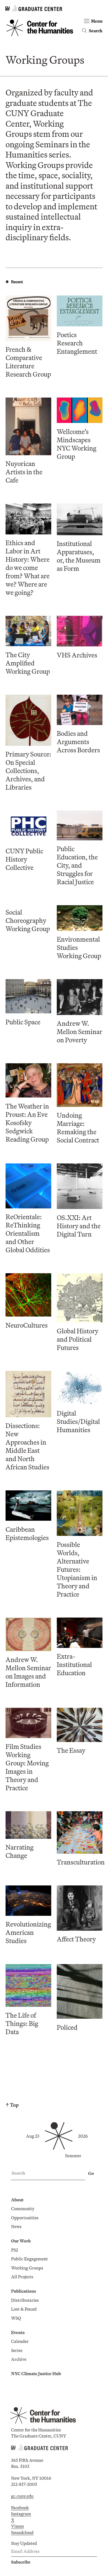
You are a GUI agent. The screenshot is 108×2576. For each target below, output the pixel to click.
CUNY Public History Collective (24, 859)
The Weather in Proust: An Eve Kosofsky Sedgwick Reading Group (27, 1123)
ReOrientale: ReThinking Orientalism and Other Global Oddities (28, 1233)
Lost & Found (24, 2309)
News (16, 2226)
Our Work (21, 2241)
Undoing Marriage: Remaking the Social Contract (78, 1128)
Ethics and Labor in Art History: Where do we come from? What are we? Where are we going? (28, 568)
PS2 (15, 2250)
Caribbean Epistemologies (27, 1533)
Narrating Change (20, 1851)
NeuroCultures (27, 1325)
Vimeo (17, 2526)
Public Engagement (29, 2259)
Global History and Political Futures (78, 1339)
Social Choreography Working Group (28, 920)
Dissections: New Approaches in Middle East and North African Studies (27, 1446)
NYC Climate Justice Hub (36, 2373)
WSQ (16, 2318)
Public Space (23, 1022)
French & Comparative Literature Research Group (28, 362)
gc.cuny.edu (22, 2496)
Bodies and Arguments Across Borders (78, 742)
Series (17, 2350)
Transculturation (81, 1862)
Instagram (21, 2514)
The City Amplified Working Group (28, 663)
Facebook (20, 2508)
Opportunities (25, 2218)
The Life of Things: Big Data (22, 2023)
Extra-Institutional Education (74, 1664)
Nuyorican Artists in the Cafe (24, 472)
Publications (24, 2291)
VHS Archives (77, 655)
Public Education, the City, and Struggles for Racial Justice (77, 865)
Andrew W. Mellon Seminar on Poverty (79, 1032)
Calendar (20, 2341)
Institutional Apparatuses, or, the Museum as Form (79, 556)
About (17, 2200)
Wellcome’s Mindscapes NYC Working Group (77, 444)
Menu (97, 21)
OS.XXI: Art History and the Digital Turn (79, 1226)
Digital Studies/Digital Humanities (78, 1421)
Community (23, 2209)
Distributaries (25, 2300)
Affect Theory (76, 1939)
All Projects (22, 2277)
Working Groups (27, 2268)
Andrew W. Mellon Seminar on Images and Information (28, 1672)
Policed (67, 2027)
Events (18, 2332)
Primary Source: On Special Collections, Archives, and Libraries (28, 771)
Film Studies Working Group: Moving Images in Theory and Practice (27, 1767)
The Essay (71, 1750)
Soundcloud (22, 2532)
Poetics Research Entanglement (77, 343)
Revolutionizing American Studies (28, 1932)
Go (91, 2173)
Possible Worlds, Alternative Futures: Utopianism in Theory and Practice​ (77, 1569)
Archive (19, 2359)
